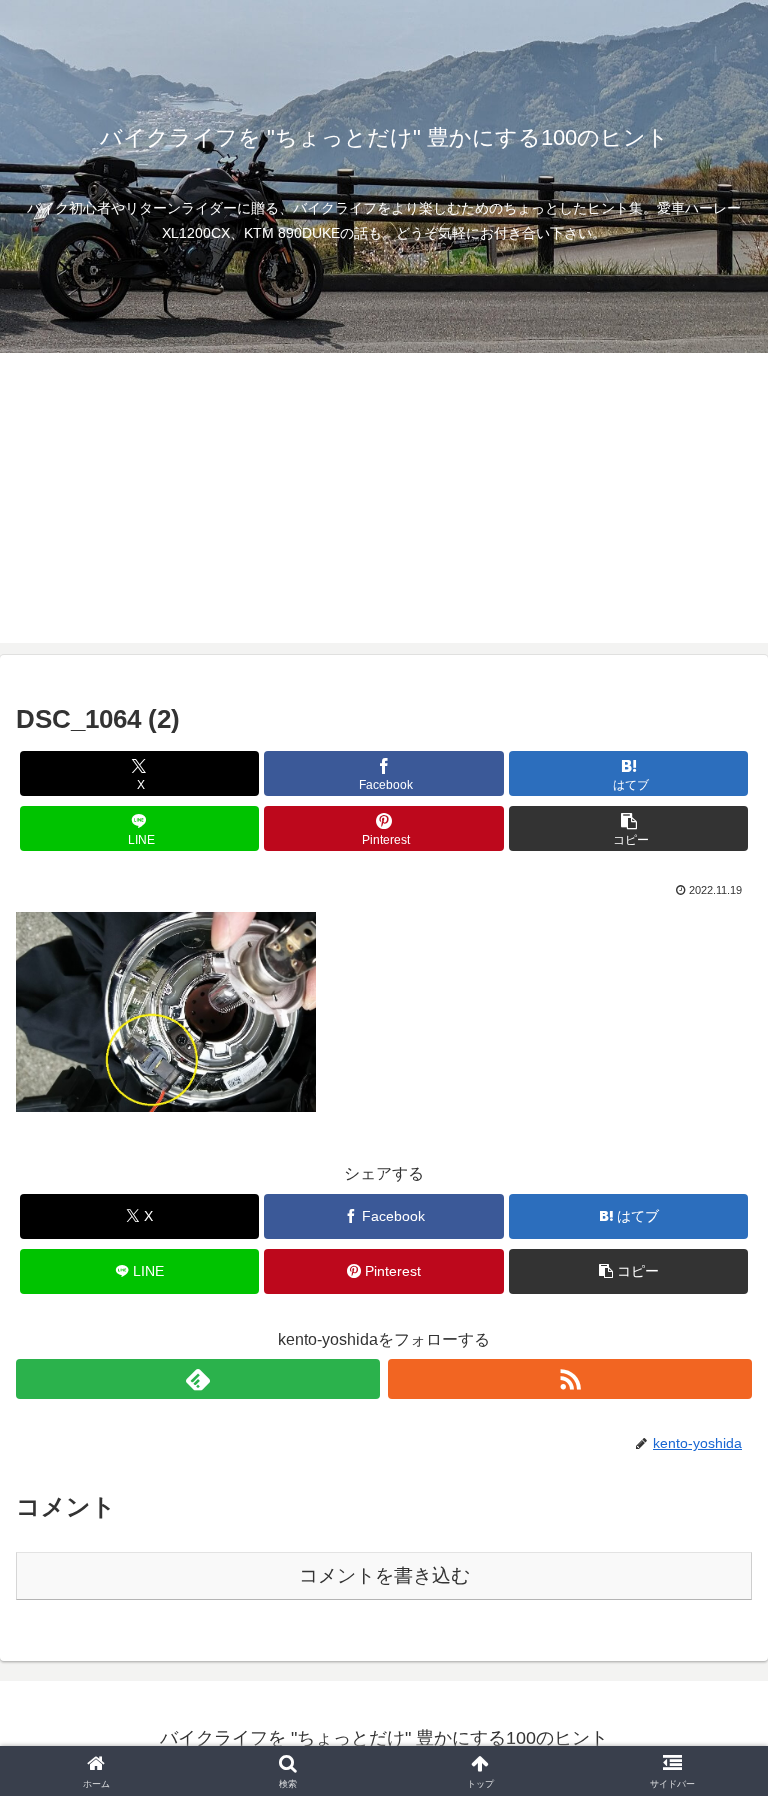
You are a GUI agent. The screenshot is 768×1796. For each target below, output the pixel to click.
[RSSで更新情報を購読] (570, 1379)
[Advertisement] (384, 503)
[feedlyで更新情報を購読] (198, 1379)
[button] (628, 828)
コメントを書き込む (384, 1575)
